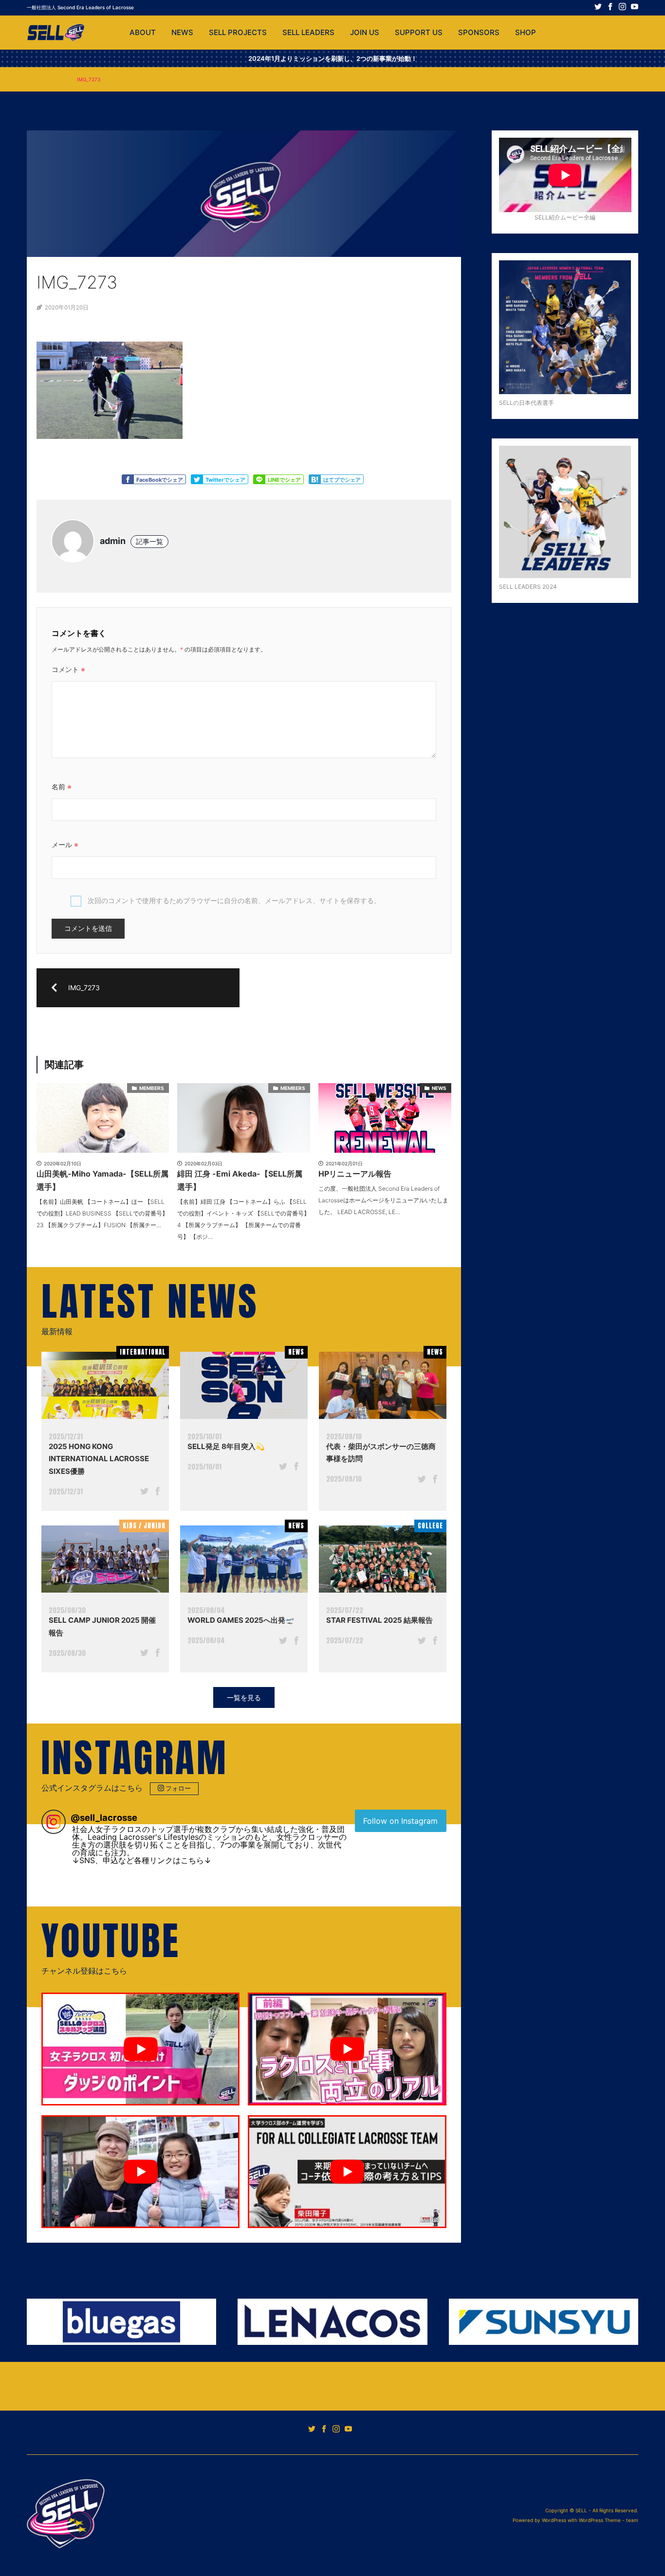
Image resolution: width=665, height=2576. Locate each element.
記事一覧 (149, 541)
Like (128, 479)
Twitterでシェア (225, 480)
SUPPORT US (419, 32)
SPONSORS (479, 32)
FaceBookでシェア (160, 480)
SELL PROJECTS (238, 32)
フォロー (178, 1788)
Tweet (197, 479)
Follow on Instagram (400, 1821)
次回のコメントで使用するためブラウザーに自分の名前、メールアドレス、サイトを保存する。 (234, 900)
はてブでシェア (342, 480)
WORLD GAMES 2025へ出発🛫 (241, 1620)
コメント (68, 669)
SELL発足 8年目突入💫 (226, 1446)
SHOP (526, 32)
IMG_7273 (55, 79)
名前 (62, 787)
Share (259, 479)
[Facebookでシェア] (157, 1492)
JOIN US (365, 32)
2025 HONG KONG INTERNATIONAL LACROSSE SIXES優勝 (99, 1459)
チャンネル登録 (172, 1971)
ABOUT (143, 32)
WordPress (554, 2520)
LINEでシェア (284, 480)
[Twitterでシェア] (144, 1492)
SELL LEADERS (308, 32)
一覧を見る (244, 1697)
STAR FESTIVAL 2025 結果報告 (379, 1620)
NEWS (182, 32)
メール (65, 844)
